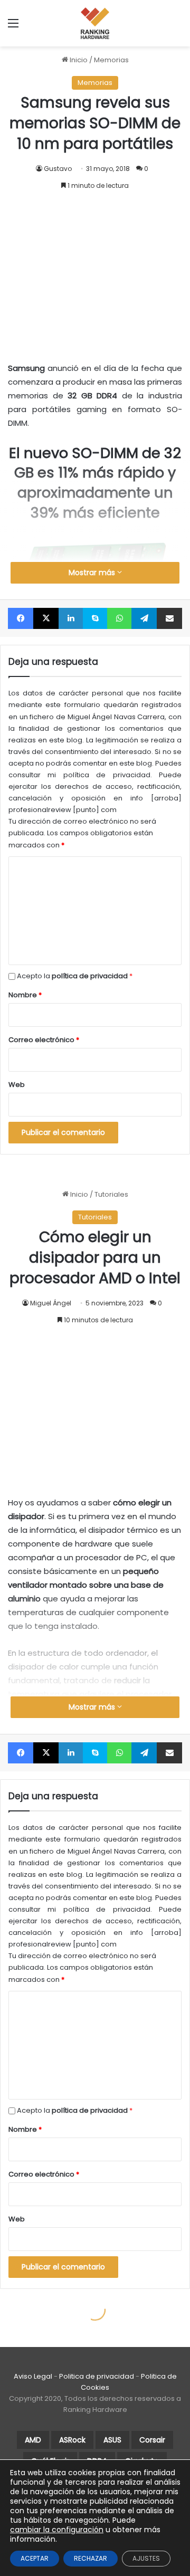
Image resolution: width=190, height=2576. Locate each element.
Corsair (152, 2440)
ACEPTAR (35, 2558)
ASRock (72, 2440)
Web (17, 1085)
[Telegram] (144, 618)
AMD (33, 2440)
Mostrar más (93, 573)
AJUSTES (146, 2558)
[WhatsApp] (119, 618)
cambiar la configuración (57, 2530)
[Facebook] (21, 618)
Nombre (25, 995)
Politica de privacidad (97, 2376)
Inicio (78, 60)
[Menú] (13, 27)
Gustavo (58, 169)
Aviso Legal (33, 2376)
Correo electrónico (44, 1040)
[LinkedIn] (71, 618)
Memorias (111, 60)
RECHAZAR (91, 2558)
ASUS (112, 2440)
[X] (46, 618)
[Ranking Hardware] (95, 23)
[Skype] (95, 618)
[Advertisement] (95, 266)
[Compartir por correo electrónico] (169, 618)
